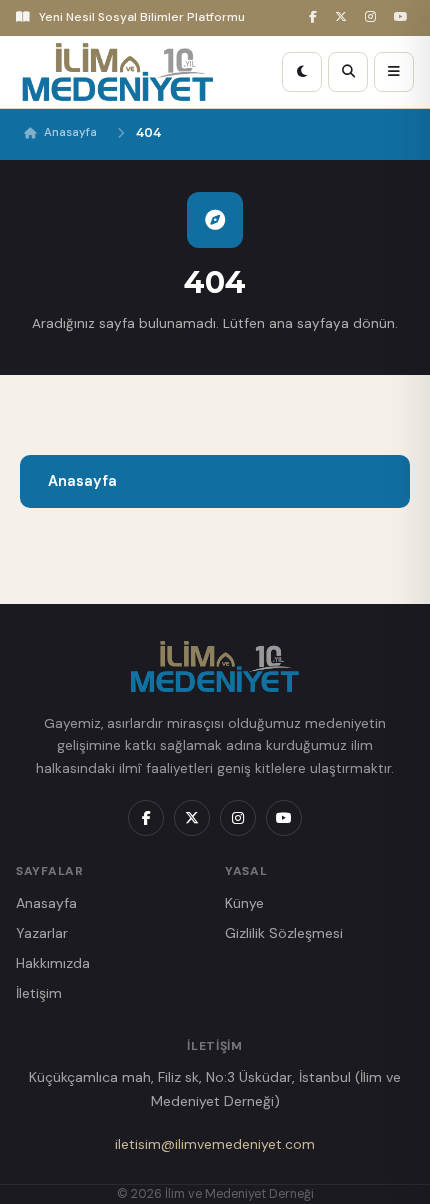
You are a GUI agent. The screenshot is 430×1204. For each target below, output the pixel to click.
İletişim (39, 993)
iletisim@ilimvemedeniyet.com (215, 1144)
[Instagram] (373, 17)
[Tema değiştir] (302, 72)
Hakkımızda (53, 963)
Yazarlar (42, 933)
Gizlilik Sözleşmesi (284, 933)
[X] (344, 17)
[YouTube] (404, 17)
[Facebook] (316, 17)
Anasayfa (70, 132)
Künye (244, 903)
